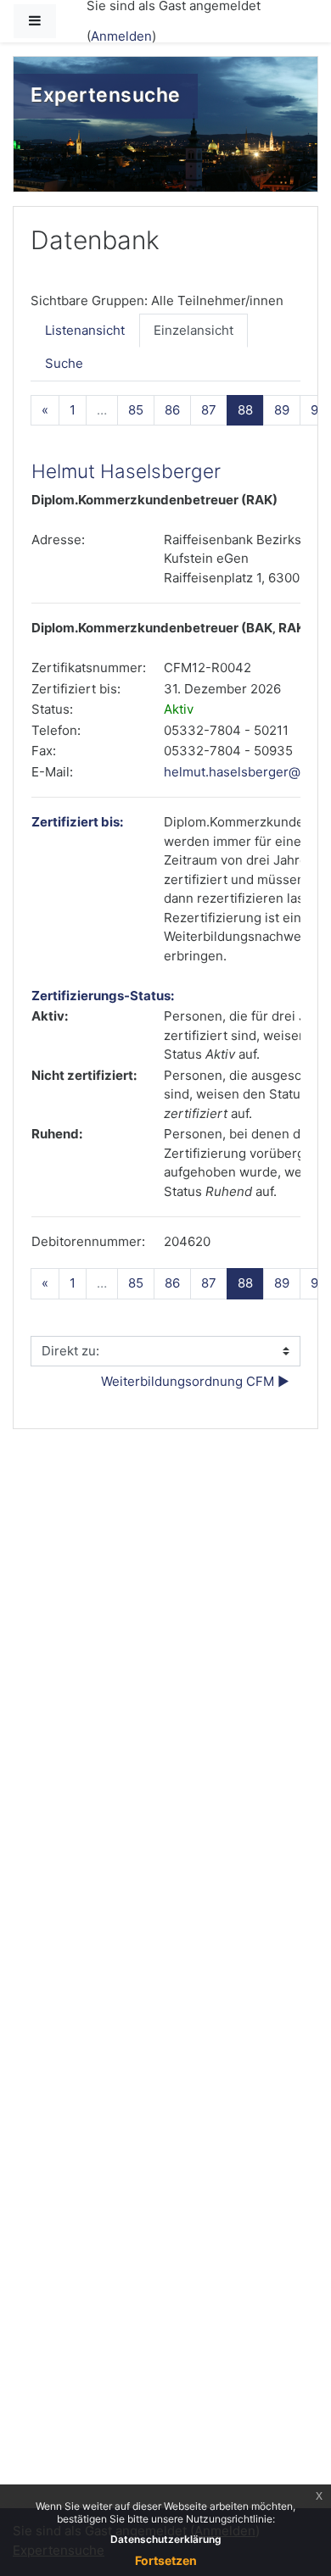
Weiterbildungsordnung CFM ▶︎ (195, 1381)
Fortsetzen (166, 2560)
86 (172, 410)
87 (209, 410)
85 (136, 410)
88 (251, 409)
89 (282, 410)
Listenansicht (85, 330)
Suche (64, 363)
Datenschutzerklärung (166, 2539)
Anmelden (121, 36)
